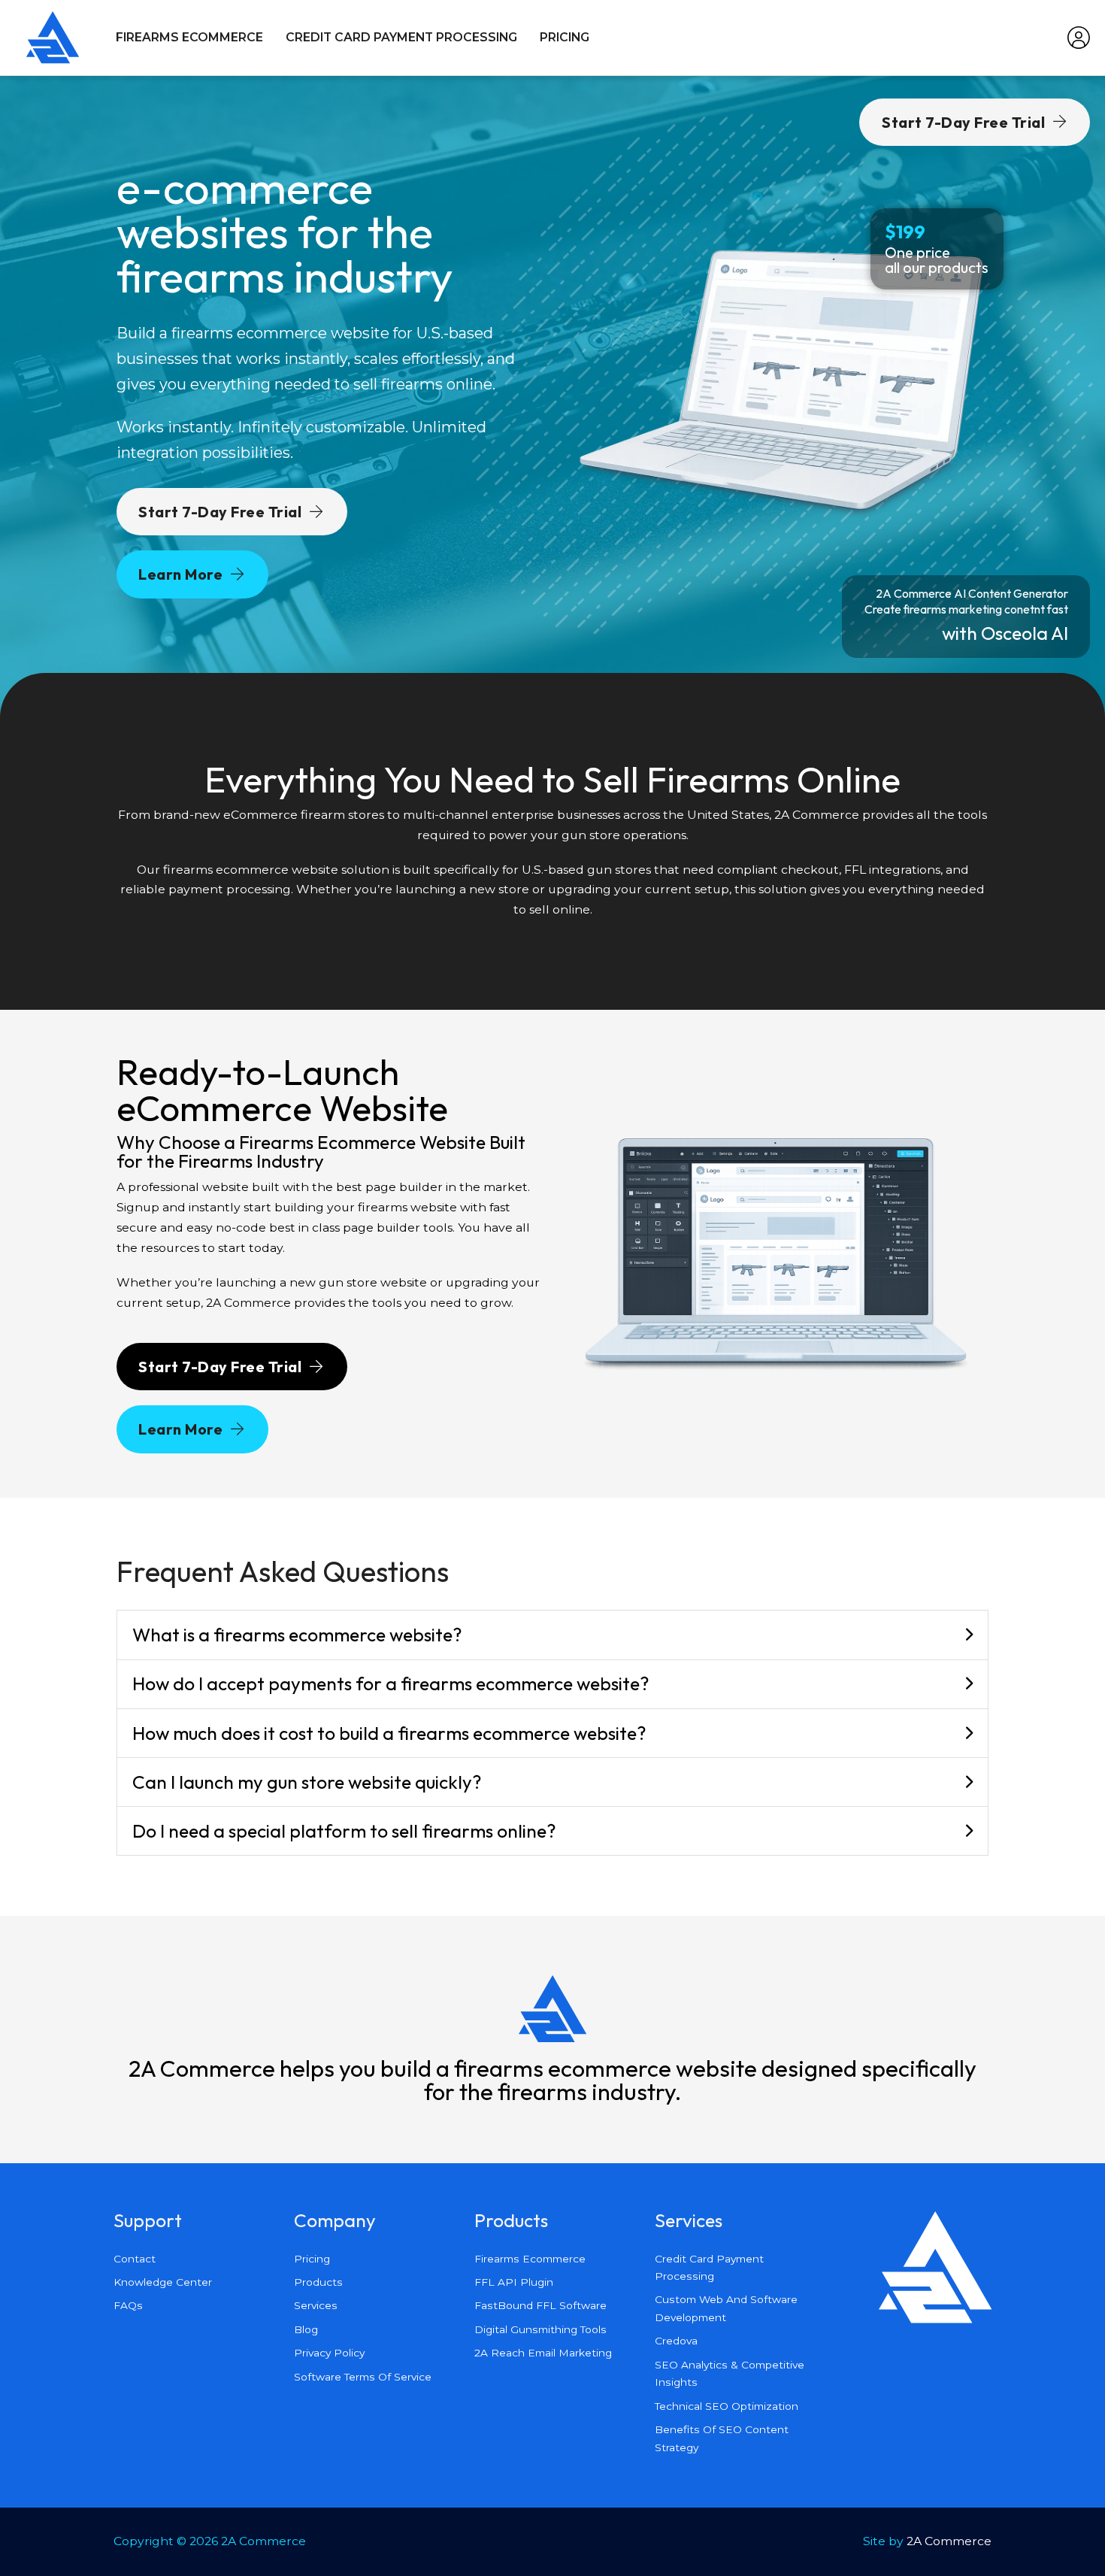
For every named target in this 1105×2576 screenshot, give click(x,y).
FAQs (128, 2305)
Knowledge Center (163, 2282)
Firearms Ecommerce (189, 37)
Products (318, 2282)
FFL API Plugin (514, 2282)
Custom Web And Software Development (726, 2308)
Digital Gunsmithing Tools (540, 2329)
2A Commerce (949, 2541)
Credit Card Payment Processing (401, 37)
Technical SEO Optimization (727, 2406)
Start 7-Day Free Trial (220, 512)
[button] (552, 1635)
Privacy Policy (329, 2353)
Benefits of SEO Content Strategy (722, 2438)
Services (316, 2305)
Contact (135, 2259)
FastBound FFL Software (540, 2305)
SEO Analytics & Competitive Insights (730, 2373)
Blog (306, 2329)
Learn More (180, 574)
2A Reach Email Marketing (543, 2353)
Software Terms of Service (363, 2377)
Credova (676, 2341)
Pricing (565, 37)
